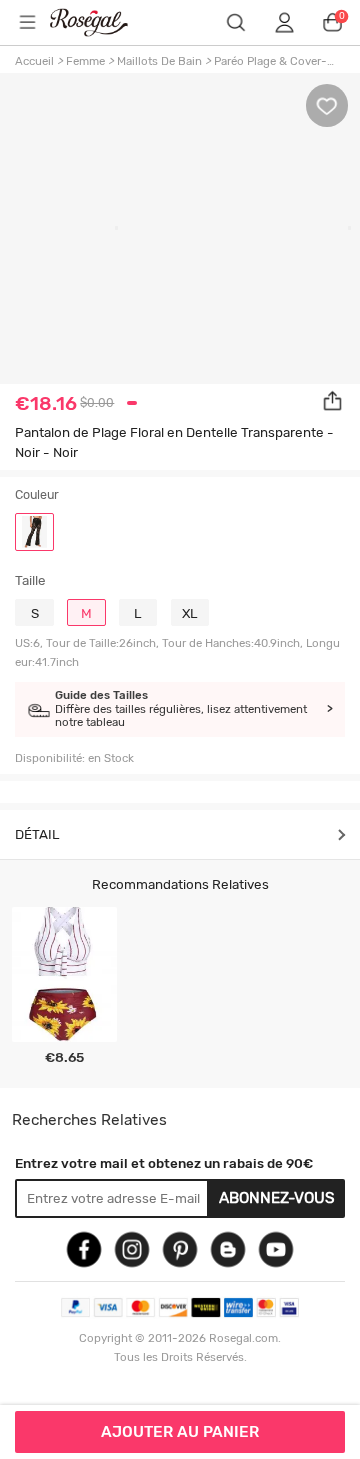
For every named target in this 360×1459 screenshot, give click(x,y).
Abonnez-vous (277, 1198)
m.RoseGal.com (101, 22)
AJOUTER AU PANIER (180, 1432)
